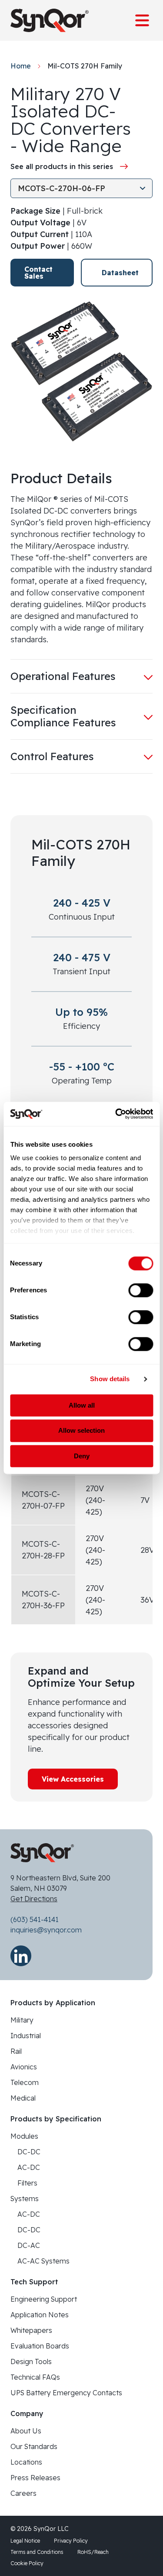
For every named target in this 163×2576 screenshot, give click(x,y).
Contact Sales (38, 273)
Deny (82, 1456)
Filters (27, 2183)
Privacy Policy (71, 2541)
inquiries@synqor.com (46, 1930)
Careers (23, 2493)
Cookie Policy (27, 2563)
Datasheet (120, 273)
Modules (24, 2136)
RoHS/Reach (93, 2552)
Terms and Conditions (37, 2552)
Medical (23, 2098)
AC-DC (29, 2167)
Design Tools (31, 2361)
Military (22, 2020)
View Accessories (73, 1779)
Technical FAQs (35, 2377)
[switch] (141, 1290)
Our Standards (34, 2446)
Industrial (26, 2036)
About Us (26, 2431)
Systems (25, 2199)
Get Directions (34, 1899)
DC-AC (29, 2245)
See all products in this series (62, 166)
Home (21, 66)
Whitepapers (31, 2330)
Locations (26, 2462)
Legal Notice (25, 2541)
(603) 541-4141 (35, 1919)
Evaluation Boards (40, 2346)
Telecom (25, 2082)
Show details (110, 1379)
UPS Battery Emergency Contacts (66, 2393)
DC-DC (29, 2152)
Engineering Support (44, 2299)
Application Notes (40, 2315)
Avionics (24, 2067)
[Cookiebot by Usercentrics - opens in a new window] (116, 1114)
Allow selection (81, 1431)
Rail (16, 2051)
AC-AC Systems (43, 2261)
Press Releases (35, 2478)
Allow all (82, 1405)
